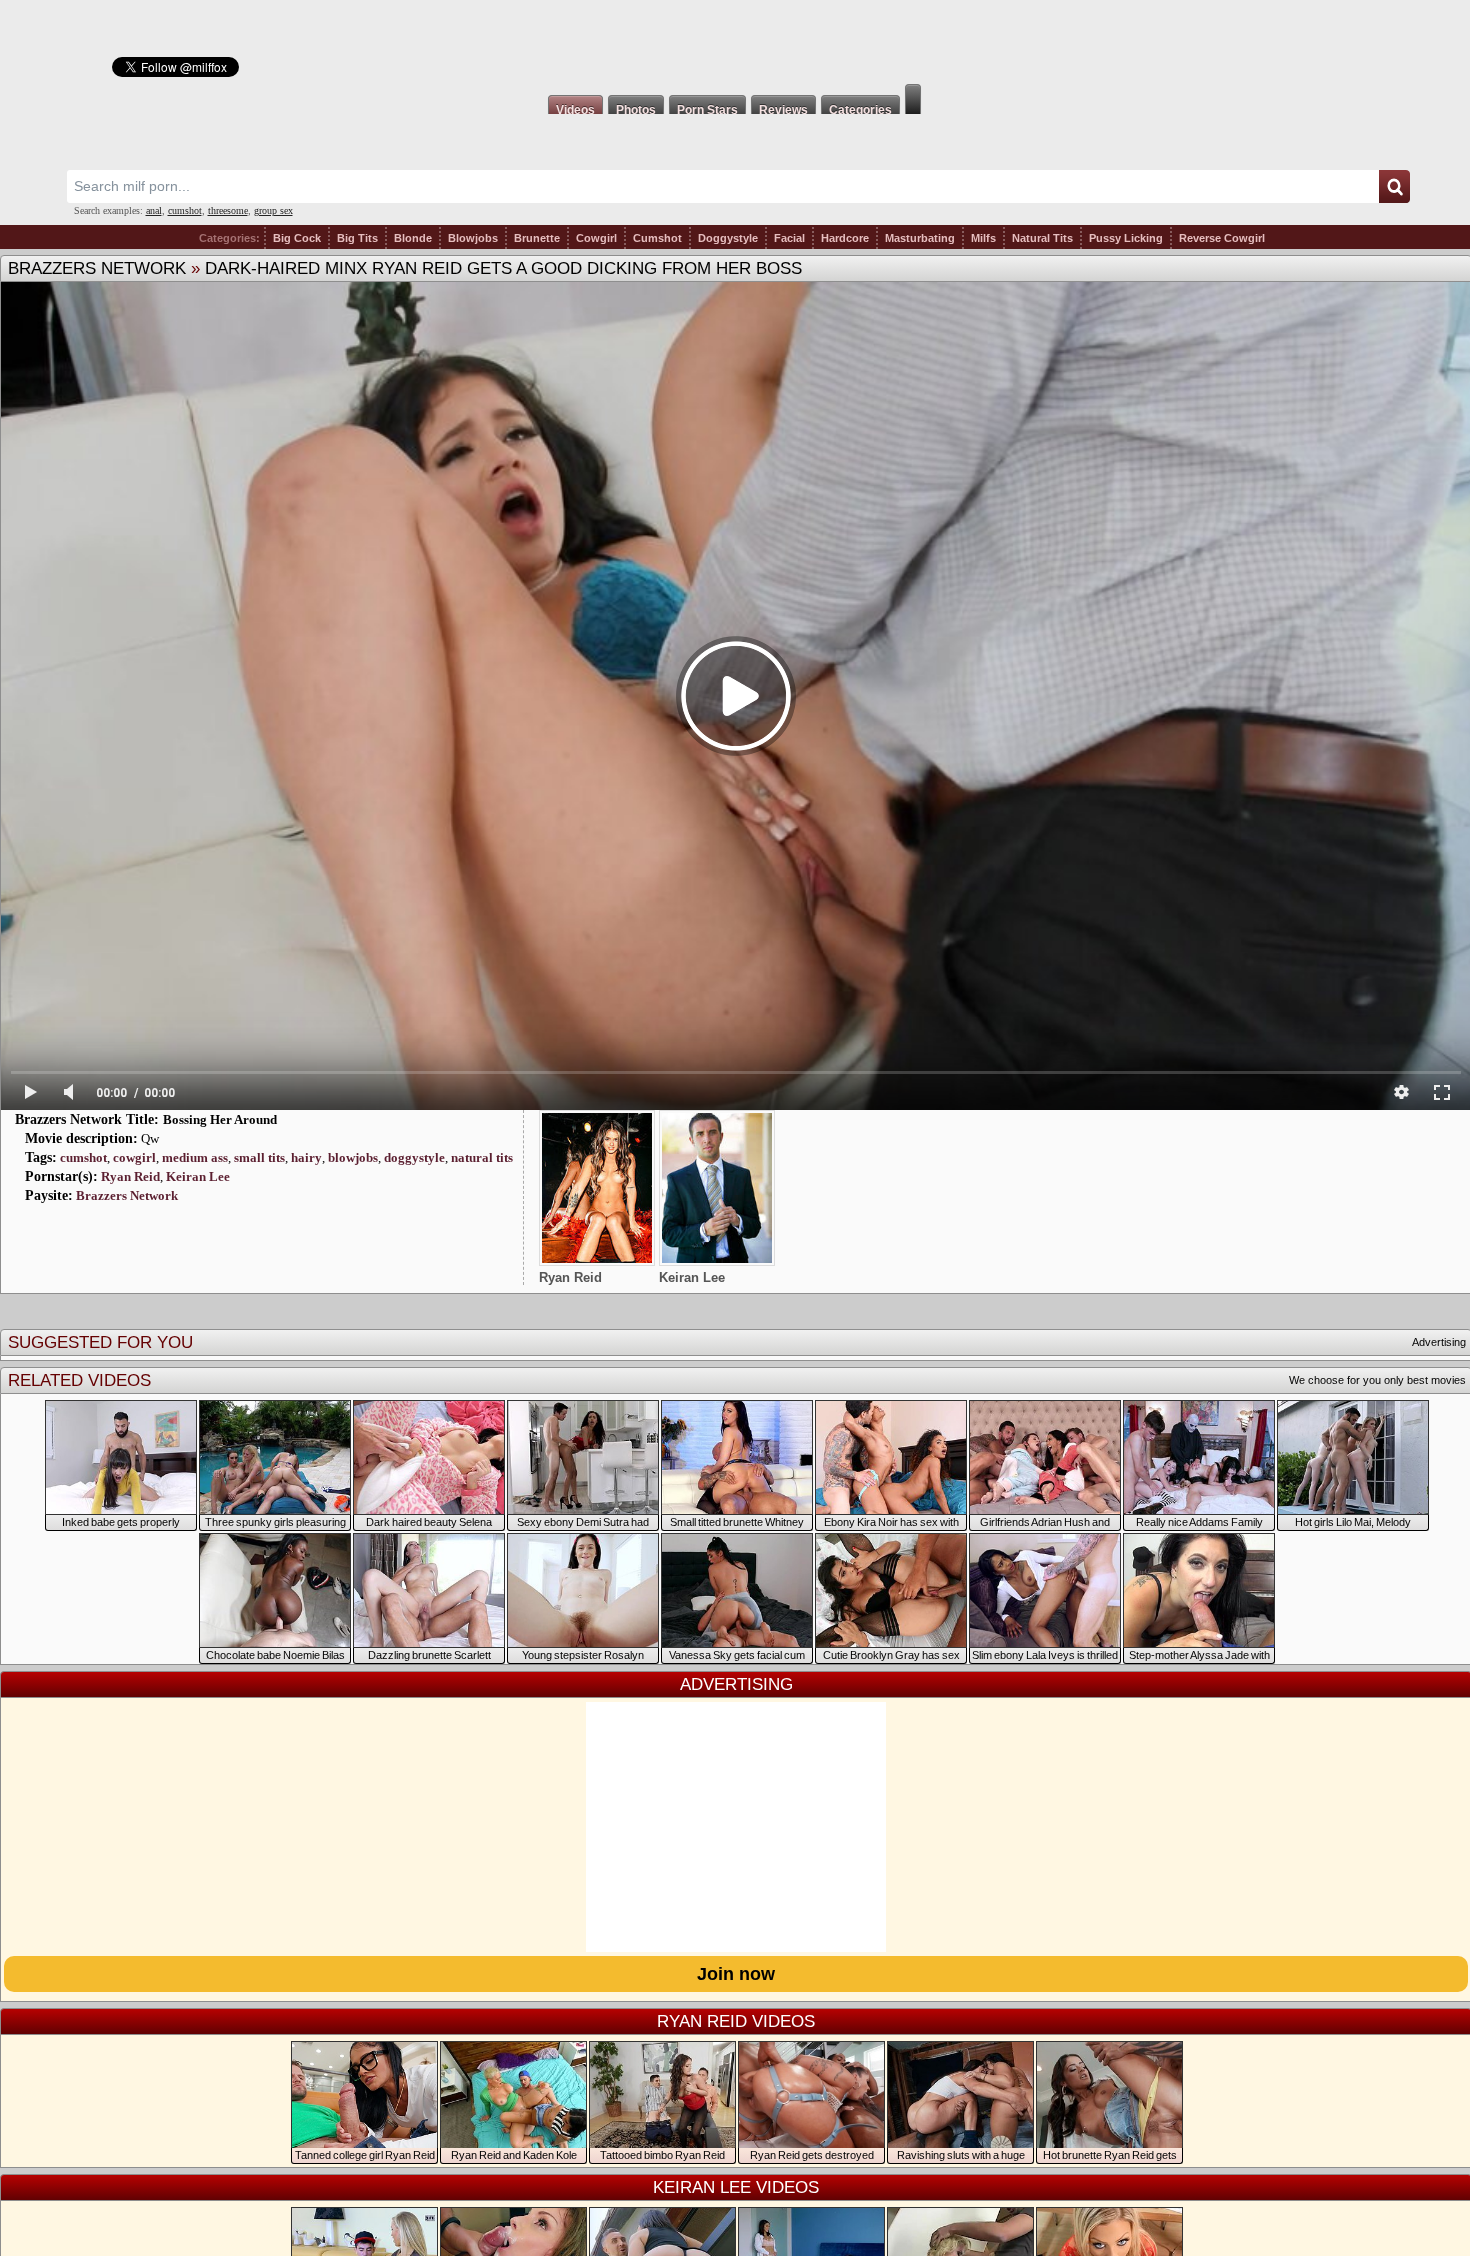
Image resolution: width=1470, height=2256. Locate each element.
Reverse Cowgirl (1222, 238)
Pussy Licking (1126, 238)
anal (154, 210)
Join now (736, 1974)
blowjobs (353, 1157)
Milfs (983, 238)
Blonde (413, 238)
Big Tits (357, 238)
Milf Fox (735, 42)
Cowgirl (596, 238)
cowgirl (134, 1157)
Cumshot (657, 238)
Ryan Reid (130, 1176)
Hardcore (845, 238)
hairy (306, 1157)
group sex (273, 210)
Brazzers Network (97, 268)
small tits (259, 1157)
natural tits (482, 1157)
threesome (228, 210)
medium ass (195, 1157)
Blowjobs (473, 238)
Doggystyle (728, 238)
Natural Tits (1042, 238)
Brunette (537, 238)
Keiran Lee (198, 1176)
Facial (789, 238)
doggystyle (414, 1157)
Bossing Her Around (220, 1119)
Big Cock (297, 238)
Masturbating (920, 238)
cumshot (185, 210)
